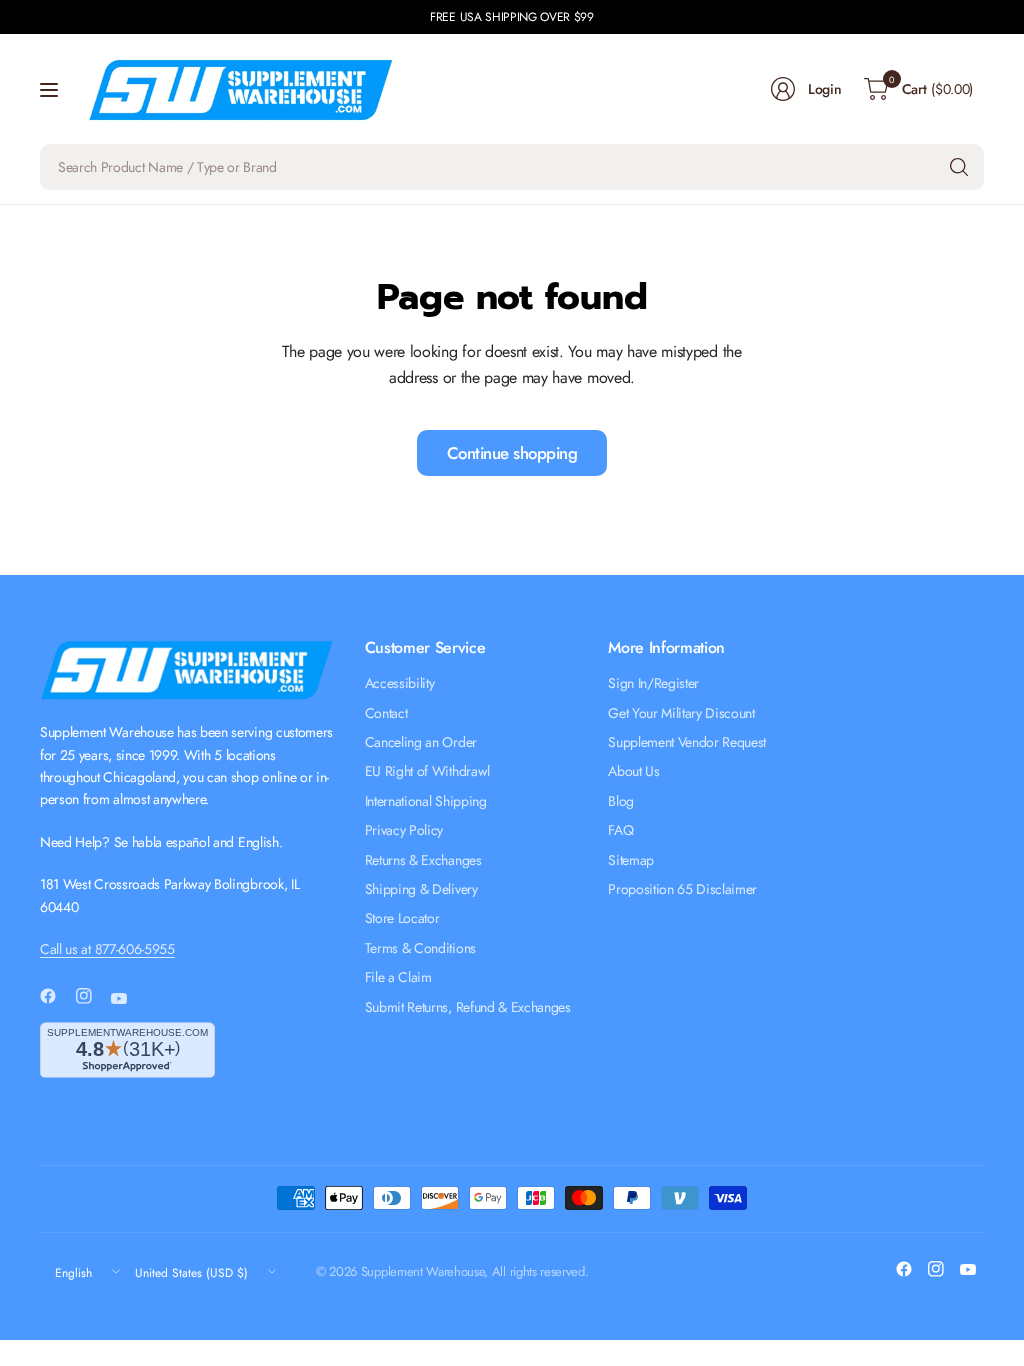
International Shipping (426, 801)
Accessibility (400, 683)
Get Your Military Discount (681, 713)
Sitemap (631, 860)
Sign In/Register (653, 683)
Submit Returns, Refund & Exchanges (468, 1007)
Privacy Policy (404, 830)
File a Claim (398, 977)
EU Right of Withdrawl (427, 771)
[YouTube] (127, 999)
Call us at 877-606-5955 (107, 949)
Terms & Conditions (420, 948)
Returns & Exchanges (423, 860)
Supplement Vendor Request (687, 742)
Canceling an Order (421, 742)
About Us (633, 771)
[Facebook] (56, 996)
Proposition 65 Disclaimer (682, 889)
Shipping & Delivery (421, 889)
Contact (386, 713)
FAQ (620, 830)
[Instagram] (92, 996)
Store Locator (402, 918)
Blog (621, 801)
